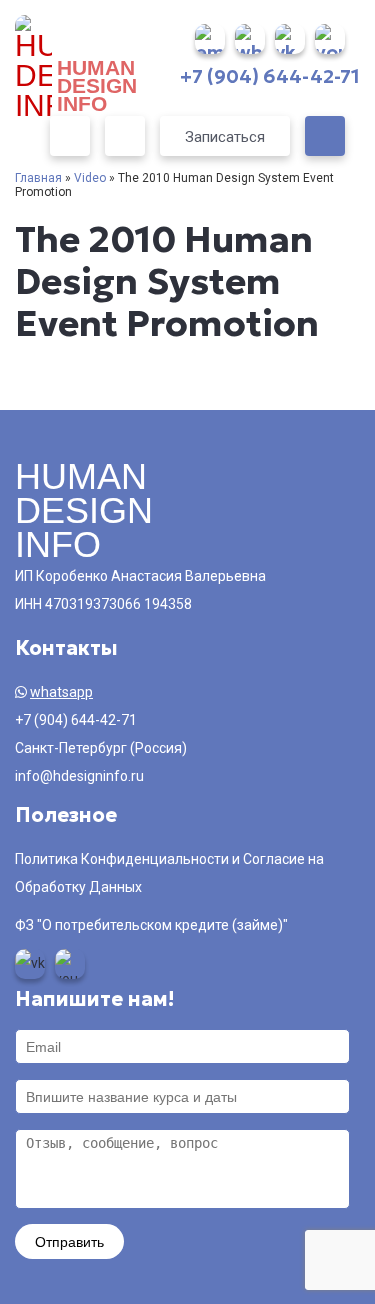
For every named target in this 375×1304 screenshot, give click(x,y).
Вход (70, 136)
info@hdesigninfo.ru (79, 776)
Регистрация (125, 136)
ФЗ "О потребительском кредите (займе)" (151, 925)
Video (90, 178)
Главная (38, 178)
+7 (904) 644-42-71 (270, 76)
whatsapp (61, 692)
